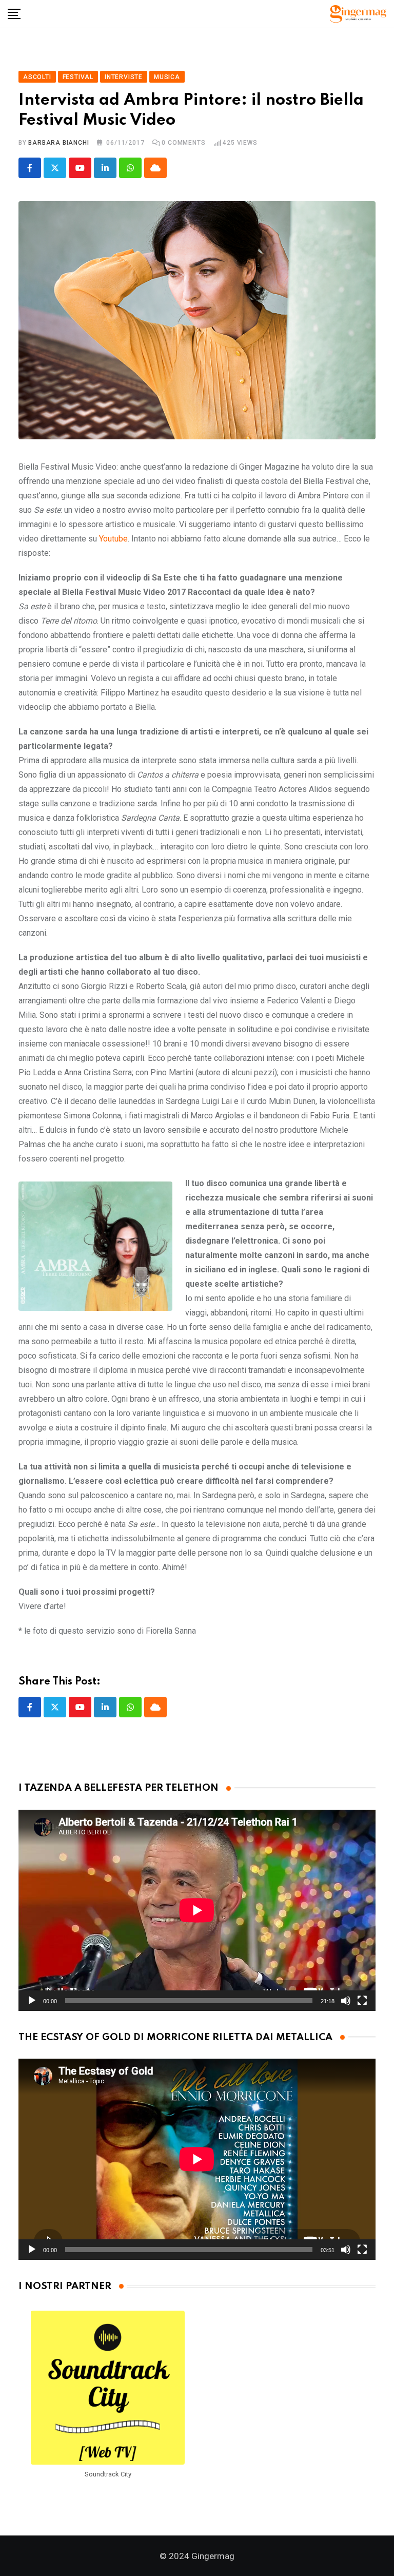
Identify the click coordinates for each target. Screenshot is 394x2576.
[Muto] (346, 2001)
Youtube (113, 539)
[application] (197, 1910)
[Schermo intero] (362, 2001)
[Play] (32, 2001)
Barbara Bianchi (58, 143)
